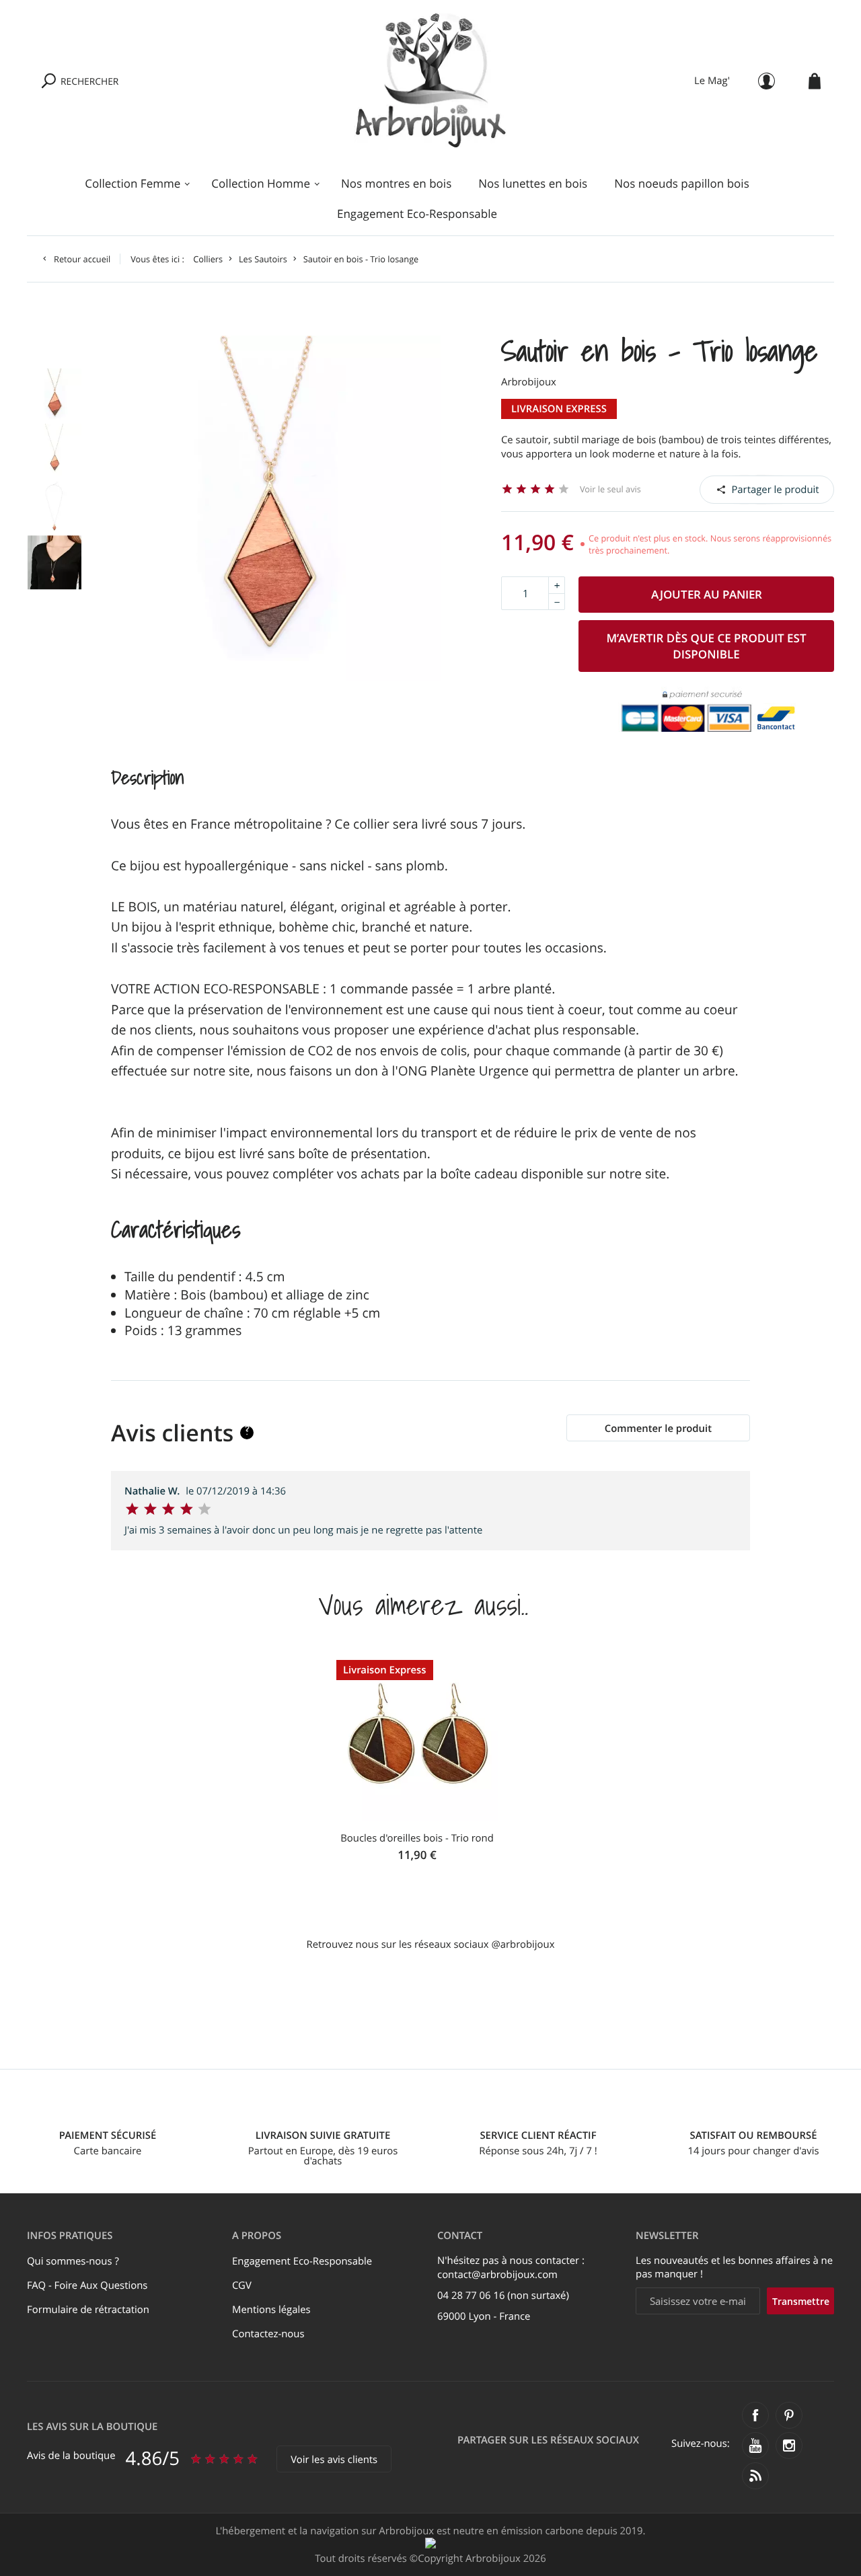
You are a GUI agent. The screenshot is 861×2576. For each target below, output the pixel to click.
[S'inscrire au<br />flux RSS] (755, 2476)
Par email (768, 489)
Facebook (734, 489)
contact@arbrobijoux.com (497, 2275)
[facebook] (755, 2415)
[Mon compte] (766, 81)
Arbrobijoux (529, 382)
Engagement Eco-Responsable (417, 214)
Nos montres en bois (396, 183)
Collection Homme (261, 183)
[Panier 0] (815, 81)
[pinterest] (789, 2415)
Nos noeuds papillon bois (682, 183)
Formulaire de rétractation (88, 2310)
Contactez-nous (268, 2334)
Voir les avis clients (334, 2460)
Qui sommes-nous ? (73, 2261)
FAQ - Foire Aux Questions (87, 2285)
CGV (242, 2285)
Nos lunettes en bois (533, 183)
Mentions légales (271, 2310)
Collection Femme (133, 183)
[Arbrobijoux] (431, 81)
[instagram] (789, 2446)
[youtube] (755, 2446)
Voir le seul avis (610, 489)
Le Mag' (712, 81)
